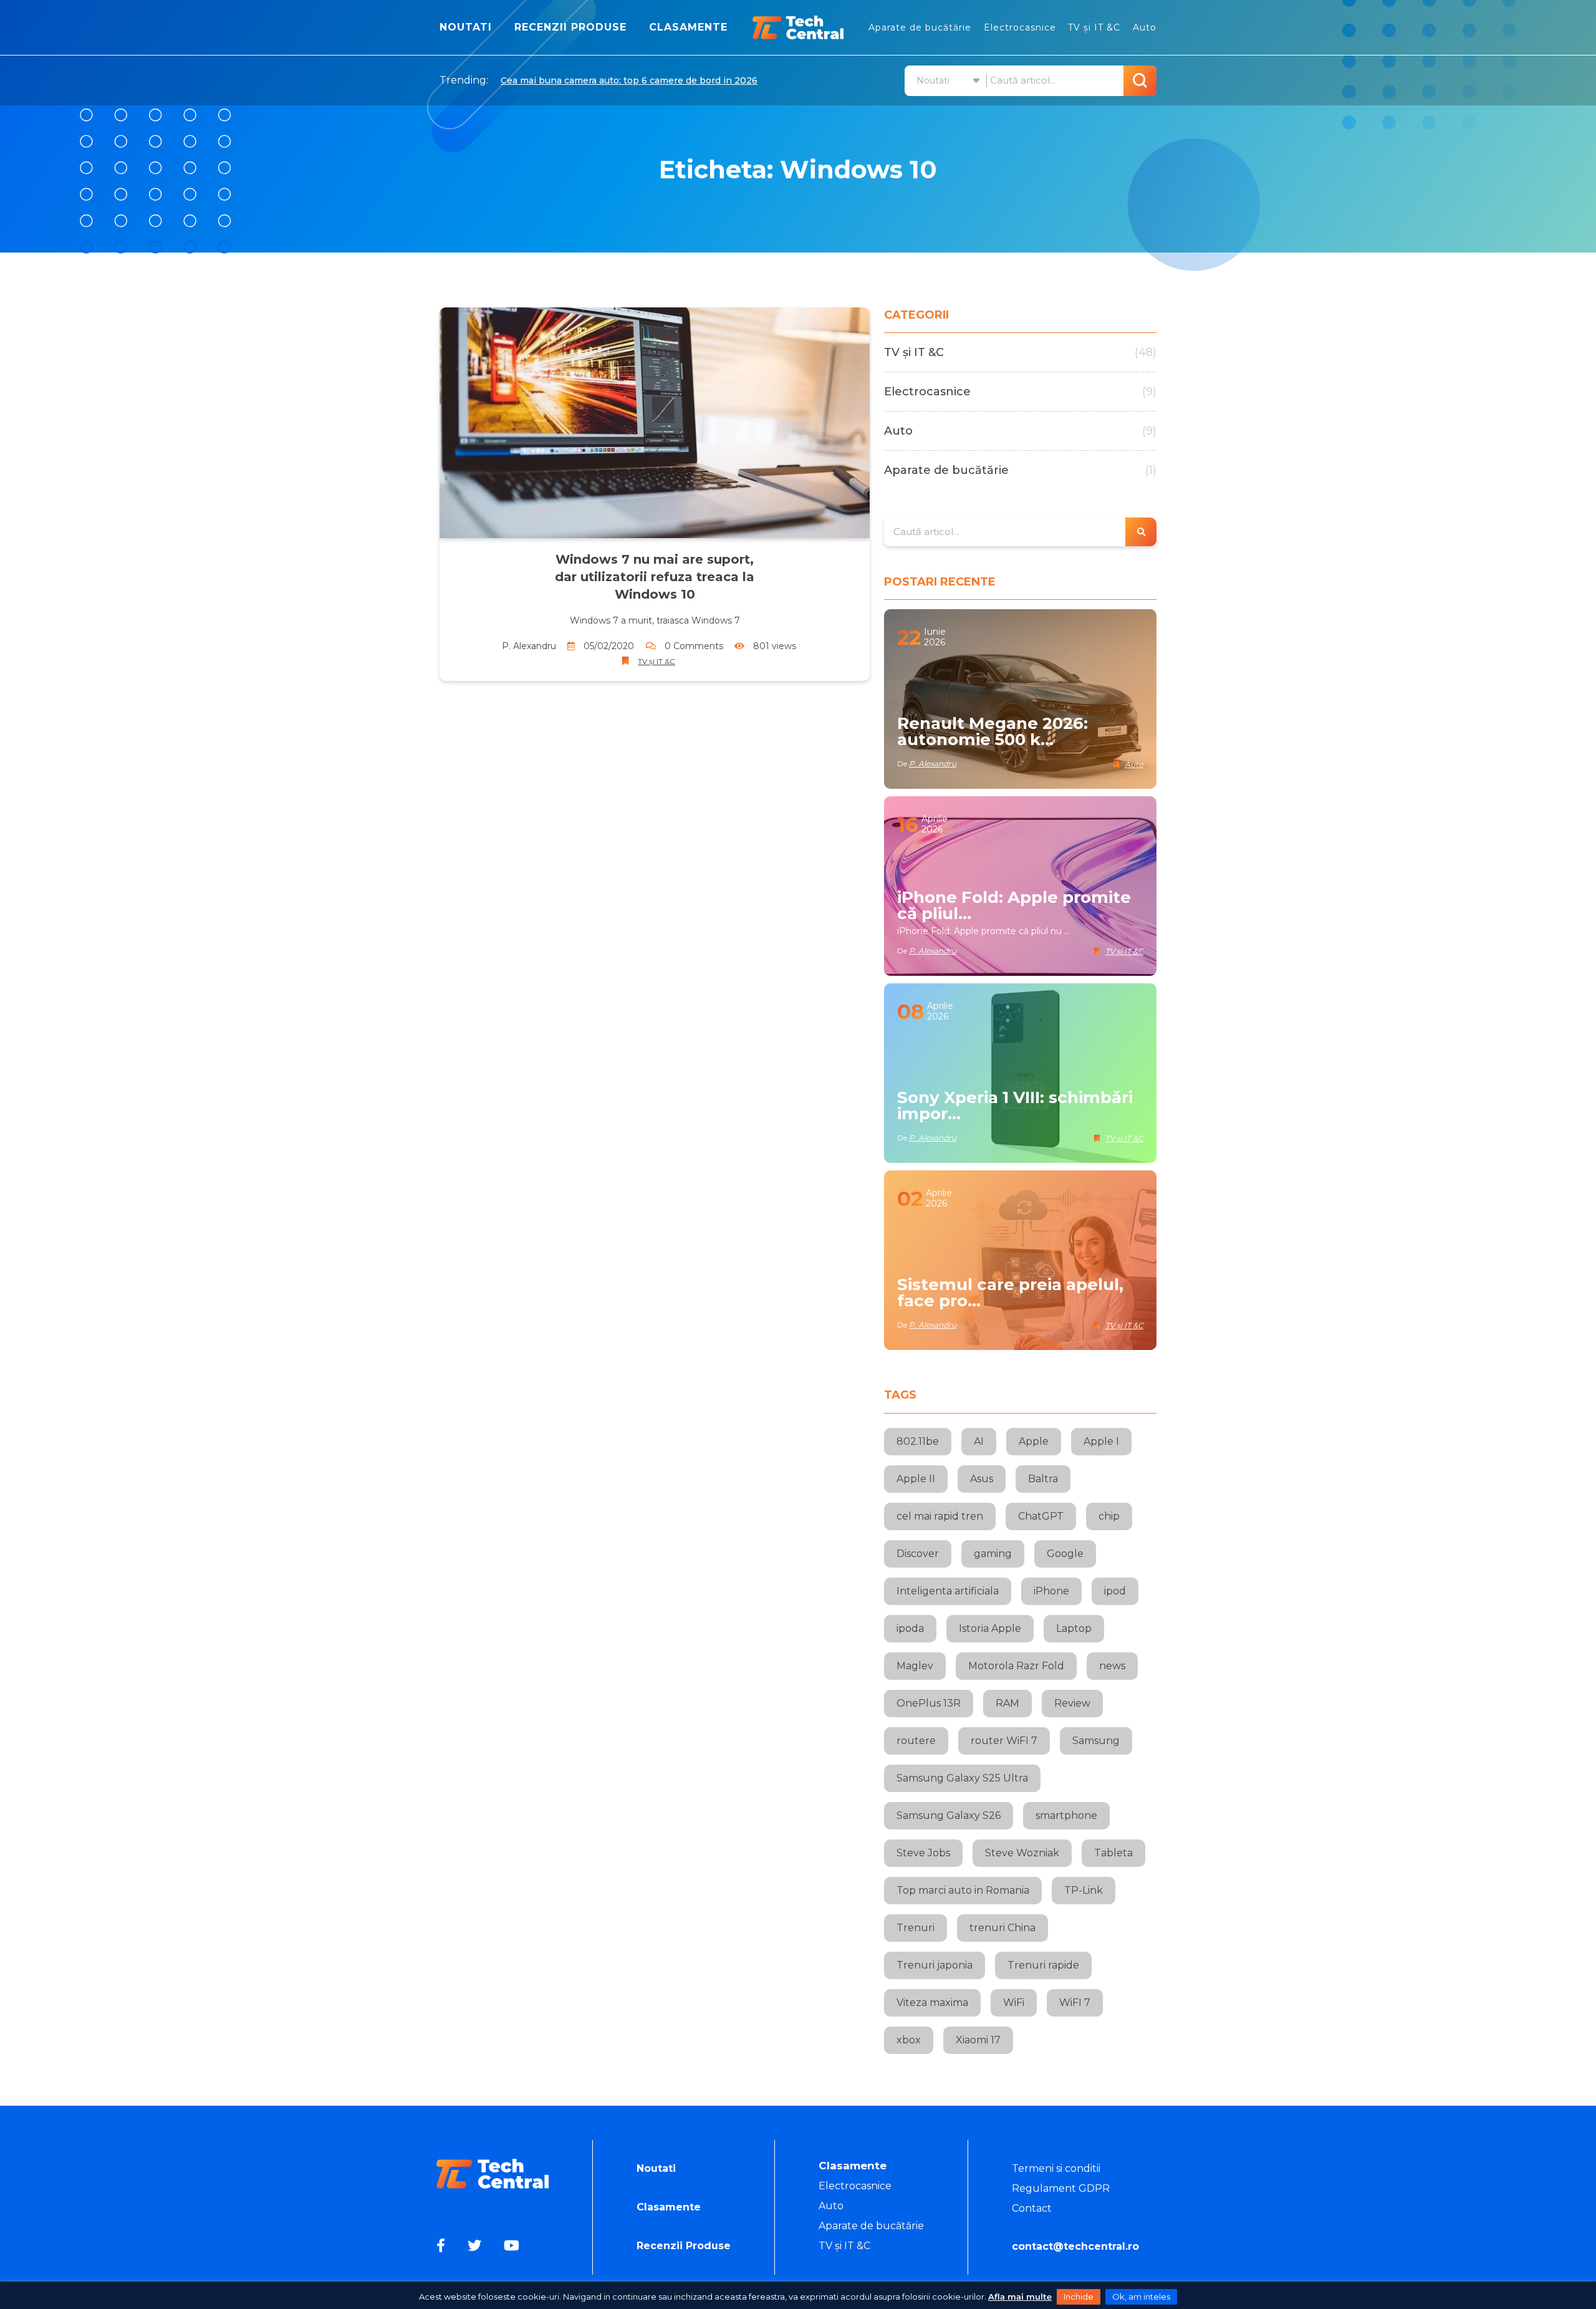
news (1112, 1666)
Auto (1145, 27)
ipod (1115, 1591)
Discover (918, 1554)
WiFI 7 (1075, 2003)
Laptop (1074, 1628)
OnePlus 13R (929, 1703)
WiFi (1014, 2003)
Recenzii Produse (570, 27)
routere (916, 1741)
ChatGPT (1041, 1516)
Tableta (1113, 1853)
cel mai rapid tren (940, 1516)
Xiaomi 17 (978, 2040)
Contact (1032, 2208)
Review (1072, 1703)
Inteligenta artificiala (948, 1591)
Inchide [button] (1079, 2297)
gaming (993, 1554)
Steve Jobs (923, 1853)
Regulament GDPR (1061, 2188)
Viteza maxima (932, 2003)
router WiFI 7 (1004, 1741)
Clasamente (688, 27)
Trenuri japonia (935, 1965)
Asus (982, 1479)
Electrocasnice (1020, 27)
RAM (1007, 1703)
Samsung (1096, 1741)
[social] (443, 2246)
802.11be (918, 1441)
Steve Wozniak (1022, 1853)
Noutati (466, 27)
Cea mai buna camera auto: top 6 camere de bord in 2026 (629, 80)
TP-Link (1084, 1890)
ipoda (910, 1628)
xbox (909, 2040)
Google (1065, 1554)
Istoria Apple (990, 1628)
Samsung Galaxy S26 (949, 1815)
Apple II (916, 1479)
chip (1109, 1516)
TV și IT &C (1094, 27)
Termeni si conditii (1056, 2168)
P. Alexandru (529, 646)
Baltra (1043, 1479)
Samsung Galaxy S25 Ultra (962, 1778)
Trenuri (916, 1928)
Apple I (1101, 1441)
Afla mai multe (1020, 2297)
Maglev (915, 1666)
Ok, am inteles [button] (1141, 2297)
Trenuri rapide (1043, 1965)
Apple (1034, 1441)
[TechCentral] (798, 27)
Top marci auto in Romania (963, 1890)
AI (979, 1441)
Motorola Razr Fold (1016, 1666)
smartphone (1066, 1815)
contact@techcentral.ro (1075, 2246)
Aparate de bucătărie (920, 27)
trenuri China (1002, 1928)
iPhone (1051, 1591)
